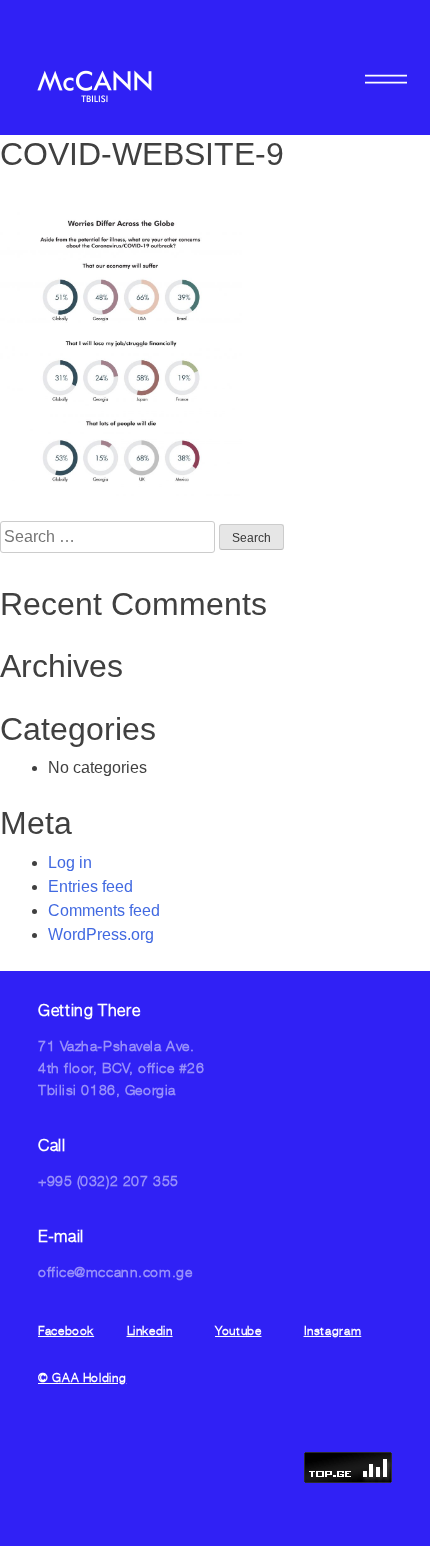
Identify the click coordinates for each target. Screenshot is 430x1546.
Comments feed (104, 910)
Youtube (238, 1330)
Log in (70, 862)
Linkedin (150, 1330)
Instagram (333, 1330)
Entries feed (90, 886)
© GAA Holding (82, 1377)
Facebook (66, 1330)
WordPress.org (101, 934)
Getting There (89, 1010)
